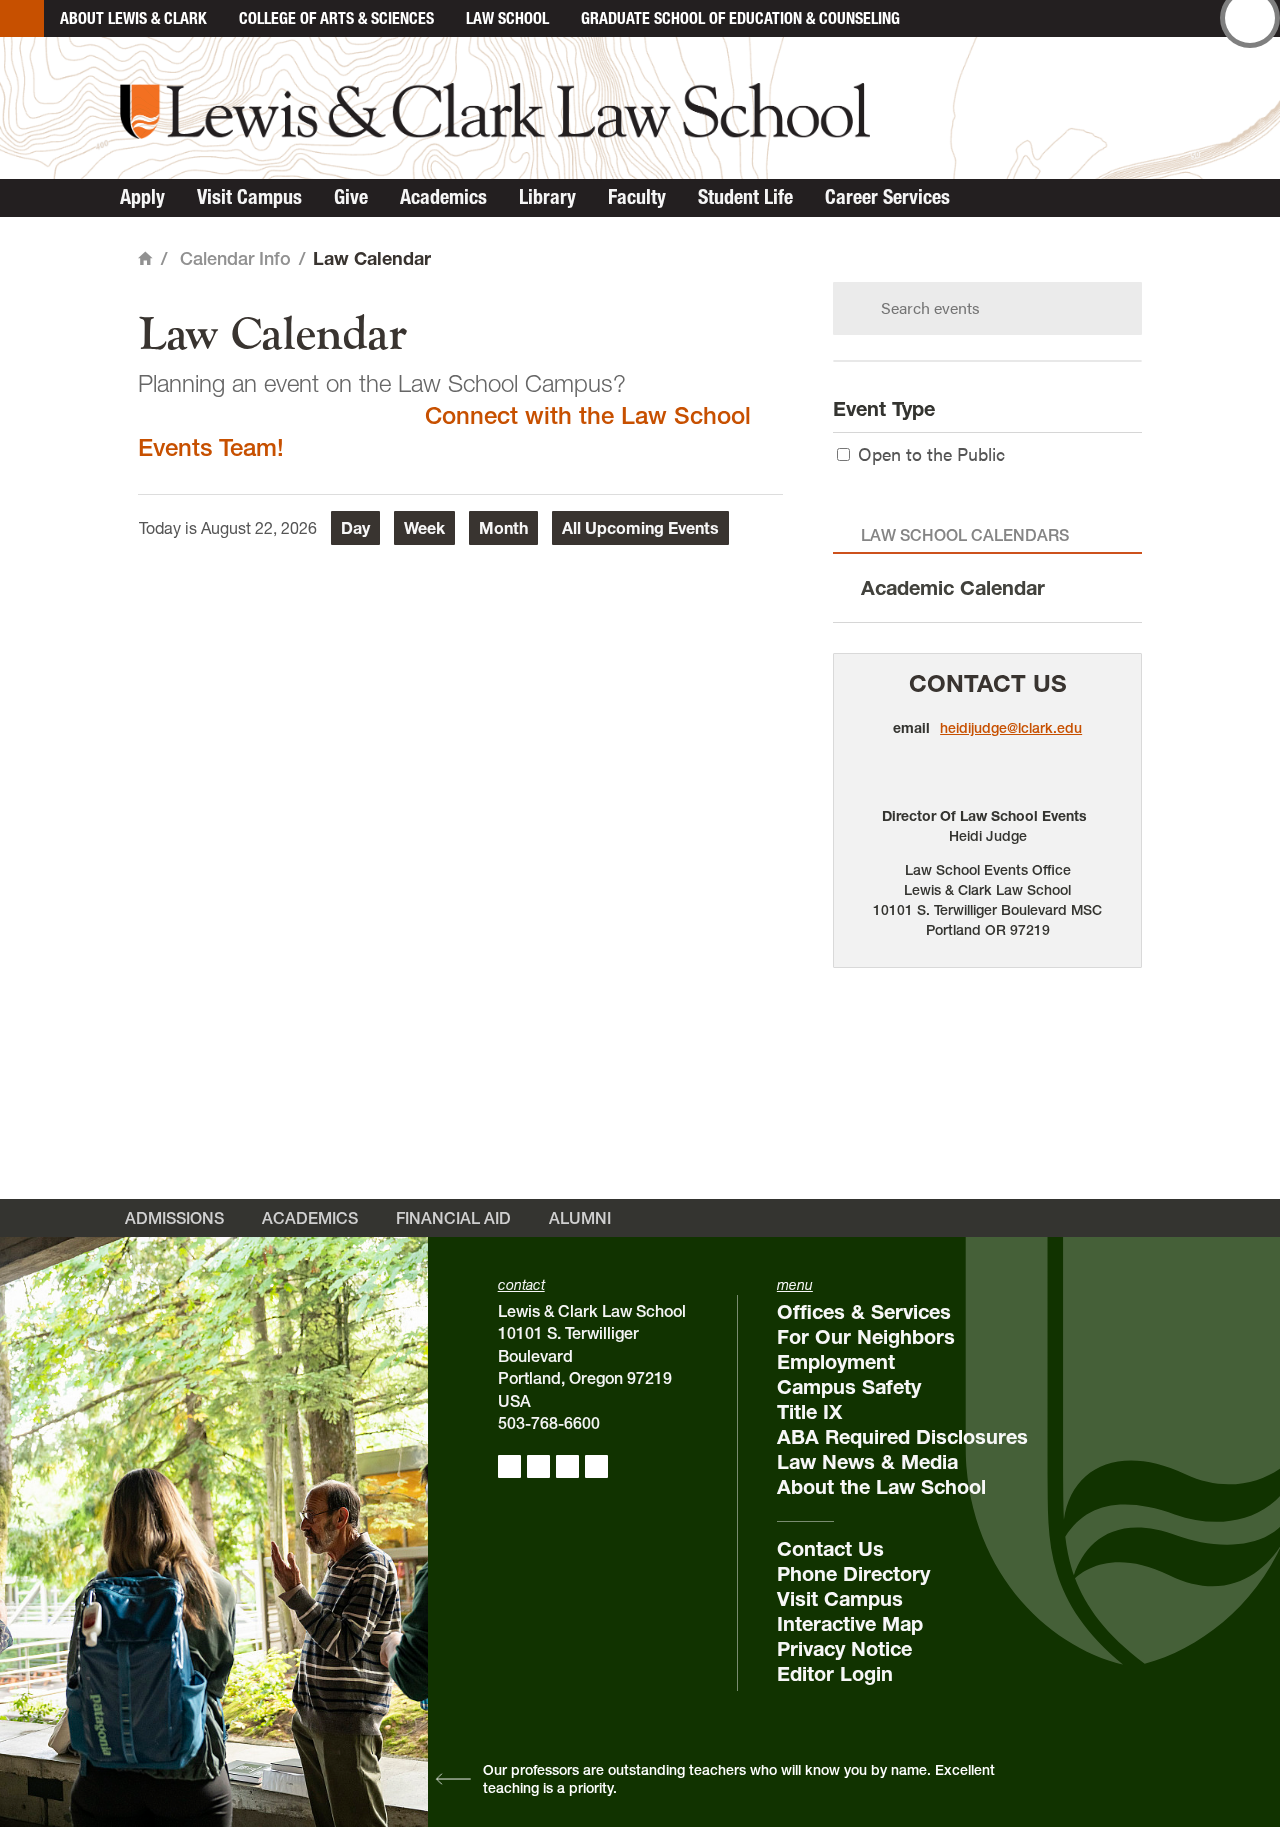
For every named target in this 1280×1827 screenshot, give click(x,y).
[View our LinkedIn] (567, 1466)
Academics (443, 197)
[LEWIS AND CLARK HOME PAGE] (22, 18)
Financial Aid (453, 1218)
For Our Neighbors (866, 1337)
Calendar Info (235, 258)
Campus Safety (849, 1387)
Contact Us (988, 683)
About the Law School (881, 1487)
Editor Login (835, 1674)
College (336, 18)
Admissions (174, 1218)
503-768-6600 (549, 1423)
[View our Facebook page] (509, 1466)
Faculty (637, 197)
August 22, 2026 (259, 528)
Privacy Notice (844, 1649)
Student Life (745, 197)
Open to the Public (931, 453)
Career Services (887, 197)
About (133, 18)
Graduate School (740, 18)
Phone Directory (853, 1574)
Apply (142, 197)
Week (424, 528)
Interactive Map (850, 1624)
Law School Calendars (965, 535)
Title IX (809, 1412)
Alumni (580, 1218)
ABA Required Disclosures (902, 1437)
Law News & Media (867, 1462)
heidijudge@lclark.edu (1011, 728)
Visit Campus (249, 197)
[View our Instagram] (538, 1466)
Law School (507, 18)
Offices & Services (864, 1312)
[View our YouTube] (596, 1466)
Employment (836, 1362)
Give (351, 197)
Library (547, 197)
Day (355, 528)
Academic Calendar (953, 588)
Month (503, 528)
